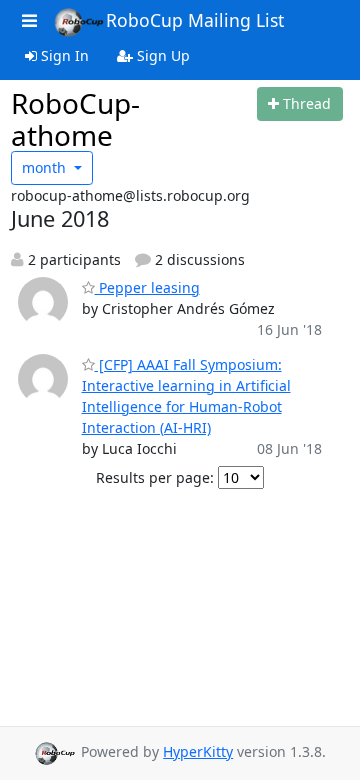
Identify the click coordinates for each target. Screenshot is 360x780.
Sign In (63, 55)
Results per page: (155, 477)
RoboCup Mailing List (195, 20)
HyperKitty (198, 751)
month (46, 167)
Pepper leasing (147, 287)
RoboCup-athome (75, 119)
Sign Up (161, 55)
